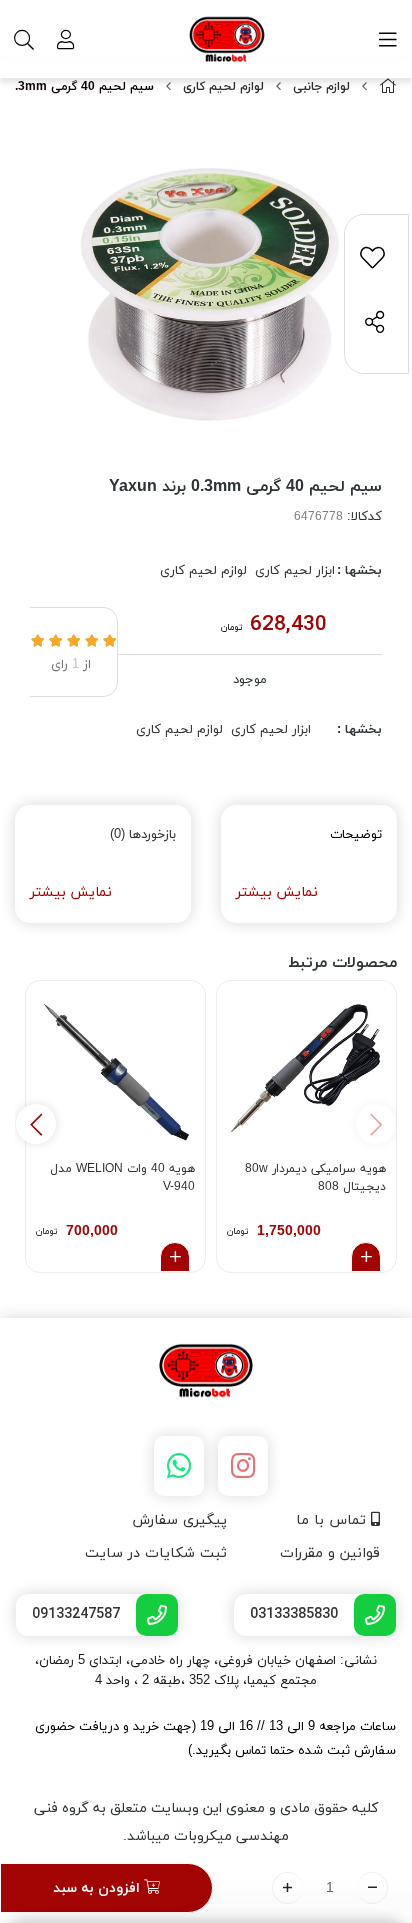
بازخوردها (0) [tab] (143, 835)
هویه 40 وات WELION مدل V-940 (122, 1178)
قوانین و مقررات (330, 1553)
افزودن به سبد (98, 1888)
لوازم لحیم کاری (223, 87)
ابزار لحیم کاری (295, 571)
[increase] (287, 1888)
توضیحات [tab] (356, 835)
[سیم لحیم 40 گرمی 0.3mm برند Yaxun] (206, 1372)
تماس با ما (333, 1520)
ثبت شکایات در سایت (156, 1553)
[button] (36, 1124)
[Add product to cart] (366, 1257)
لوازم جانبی (321, 87)
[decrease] (372, 1888)
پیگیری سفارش (179, 1520)
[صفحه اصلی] (388, 87)
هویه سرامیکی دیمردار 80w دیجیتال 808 (315, 1178)
